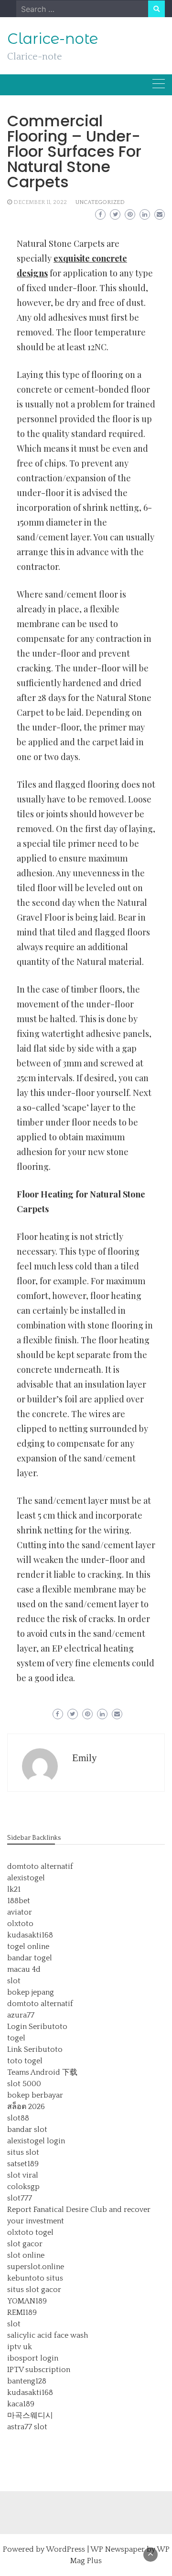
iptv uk (20, 2347)
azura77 (21, 2015)
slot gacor (25, 2244)
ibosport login (33, 2358)
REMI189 (22, 2312)
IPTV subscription (39, 2370)
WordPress (65, 2549)
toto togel (25, 2061)
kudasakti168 (30, 1935)
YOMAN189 (27, 2301)
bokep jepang (31, 1992)
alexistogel (26, 1878)
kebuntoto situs (35, 2278)
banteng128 (27, 2381)
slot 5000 (24, 2084)
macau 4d (24, 1969)
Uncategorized (100, 202)
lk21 (14, 1889)
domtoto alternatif (40, 1866)
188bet (19, 1901)
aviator (20, 1912)
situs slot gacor (34, 2290)
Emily (85, 1758)
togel (16, 2038)
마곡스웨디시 (30, 2415)
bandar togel (30, 1958)
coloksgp (23, 2187)
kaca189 (21, 2404)
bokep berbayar (35, 2095)
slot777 (20, 2198)
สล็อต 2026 (26, 2107)
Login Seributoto (37, 2027)
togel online (28, 1947)
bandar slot (27, 2130)
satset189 (23, 2164)
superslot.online (36, 2267)
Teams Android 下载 (42, 2072)
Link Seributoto (35, 2049)
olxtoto (20, 1924)
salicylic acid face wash (48, 2335)
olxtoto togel (30, 2232)
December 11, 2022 (40, 202)
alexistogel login (36, 2141)
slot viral (23, 2175)
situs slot (23, 2152)
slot (14, 1981)
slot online (26, 2255)
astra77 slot (27, 2427)
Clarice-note (53, 39)
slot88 (18, 2118)
